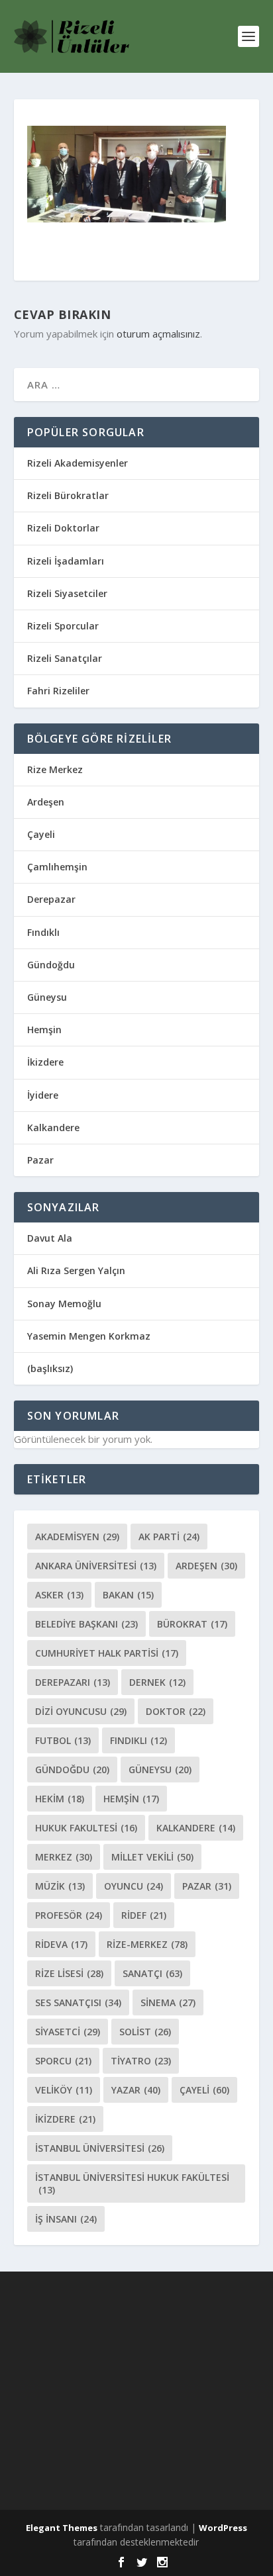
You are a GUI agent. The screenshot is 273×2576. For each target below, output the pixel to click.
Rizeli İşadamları (66, 561)
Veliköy (64, 2090)
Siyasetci (68, 2032)
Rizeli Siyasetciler (67, 593)
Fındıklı (43, 932)
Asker (59, 1595)
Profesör (69, 1915)
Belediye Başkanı (86, 1624)
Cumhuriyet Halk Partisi (107, 1653)
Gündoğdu (51, 965)
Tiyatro (141, 2061)
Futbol (63, 1740)
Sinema (168, 2002)
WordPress (223, 2528)
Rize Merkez (55, 769)
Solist (145, 2032)
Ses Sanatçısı (78, 2002)
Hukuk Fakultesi (86, 1828)
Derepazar (51, 899)
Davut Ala (50, 1238)
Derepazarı (73, 1682)
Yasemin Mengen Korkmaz (89, 1336)
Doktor (176, 1711)
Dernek (157, 1682)
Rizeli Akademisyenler (78, 463)
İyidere (43, 1095)
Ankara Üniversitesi (96, 1566)
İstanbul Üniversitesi (100, 2148)
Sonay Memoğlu (66, 1304)
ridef (144, 1915)
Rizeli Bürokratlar (68, 495)
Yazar (136, 2090)
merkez (64, 1857)
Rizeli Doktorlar (63, 528)
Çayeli (41, 834)
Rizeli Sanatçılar (65, 658)
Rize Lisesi (69, 1973)
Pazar (40, 1160)
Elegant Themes (62, 2528)
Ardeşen (46, 802)
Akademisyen (77, 1537)
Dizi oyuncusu (81, 1711)
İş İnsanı (66, 2219)
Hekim (60, 1799)
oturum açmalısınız (158, 334)
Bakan (128, 1595)
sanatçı (152, 1973)
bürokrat (192, 1624)
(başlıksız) (50, 1368)
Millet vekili (152, 1857)
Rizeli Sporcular (63, 626)
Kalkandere (53, 1127)
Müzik (60, 1886)
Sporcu (63, 2061)
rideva (61, 1944)
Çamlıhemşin (57, 867)
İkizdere (45, 1062)
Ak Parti (169, 1537)
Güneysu (47, 997)
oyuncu (134, 1886)
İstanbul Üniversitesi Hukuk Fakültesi (132, 2184)
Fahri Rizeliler (58, 691)
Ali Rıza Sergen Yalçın (76, 1270)
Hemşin (44, 1030)
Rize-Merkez (147, 1944)
